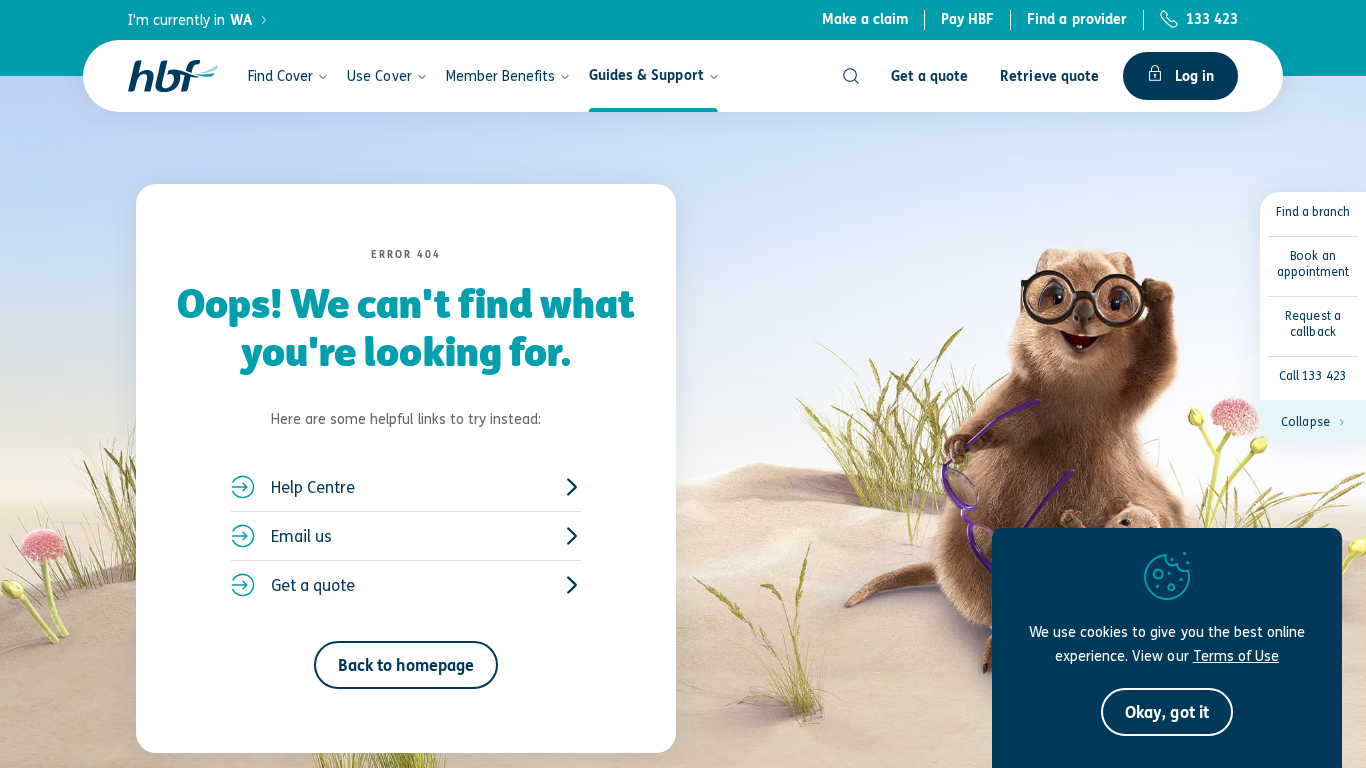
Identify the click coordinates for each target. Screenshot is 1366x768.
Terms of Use (1236, 655)
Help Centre (313, 487)
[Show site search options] (851, 76)
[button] (1313, 422)
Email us (301, 536)
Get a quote (313, 585)
